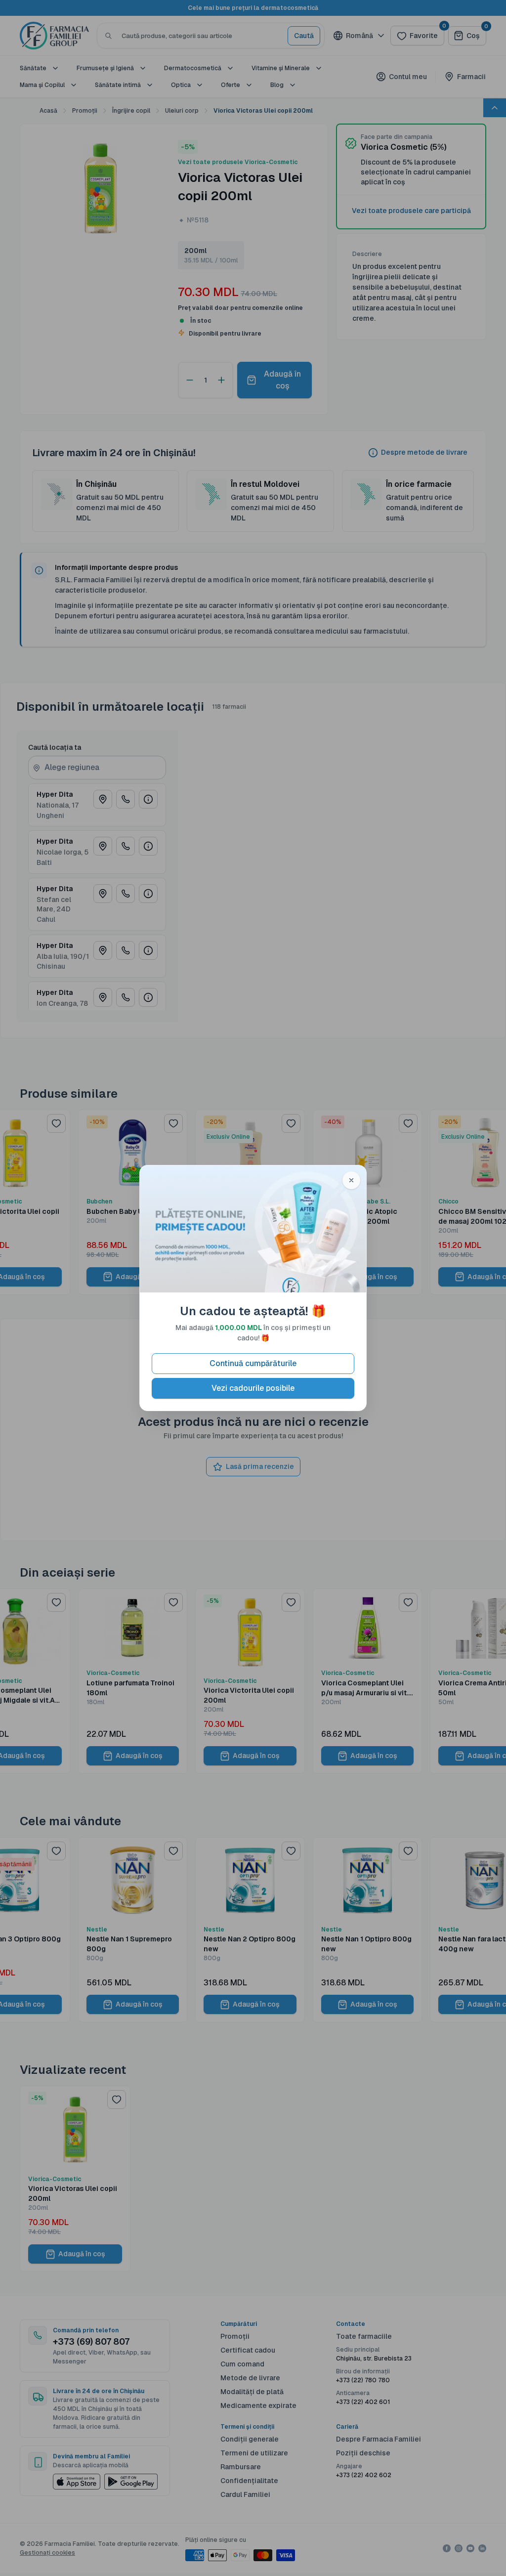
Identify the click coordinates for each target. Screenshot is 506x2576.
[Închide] (351, 1180)
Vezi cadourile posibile (253, 1388)
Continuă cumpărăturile (253, 1363)
